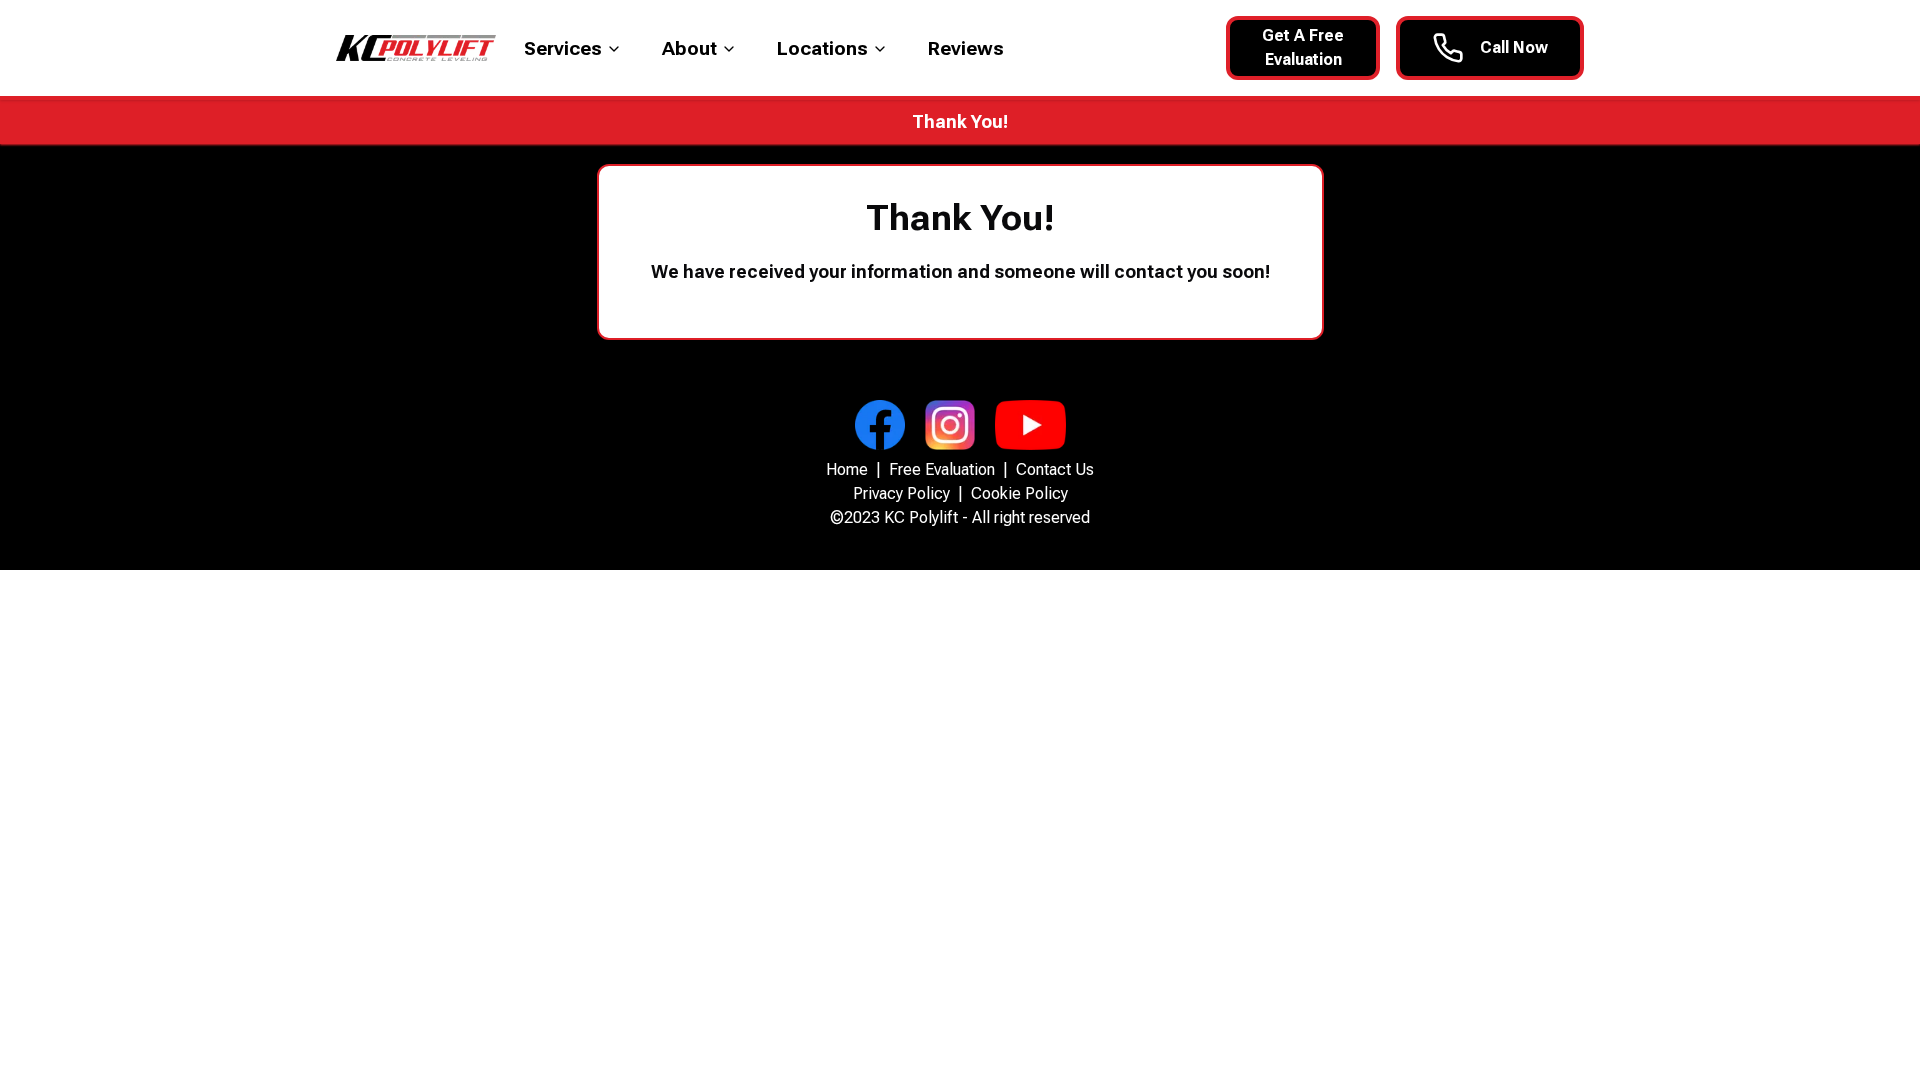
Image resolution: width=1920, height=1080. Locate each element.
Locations (822, 48)
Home (847, 469)
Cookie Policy (1019, 493)
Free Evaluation (942, 469)
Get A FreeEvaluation (1303, 47)
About (689, 48)
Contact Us (1055, 469)
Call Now (1514, 47)
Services (563, 48)
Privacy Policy (901, 493)
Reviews (966, 48)
